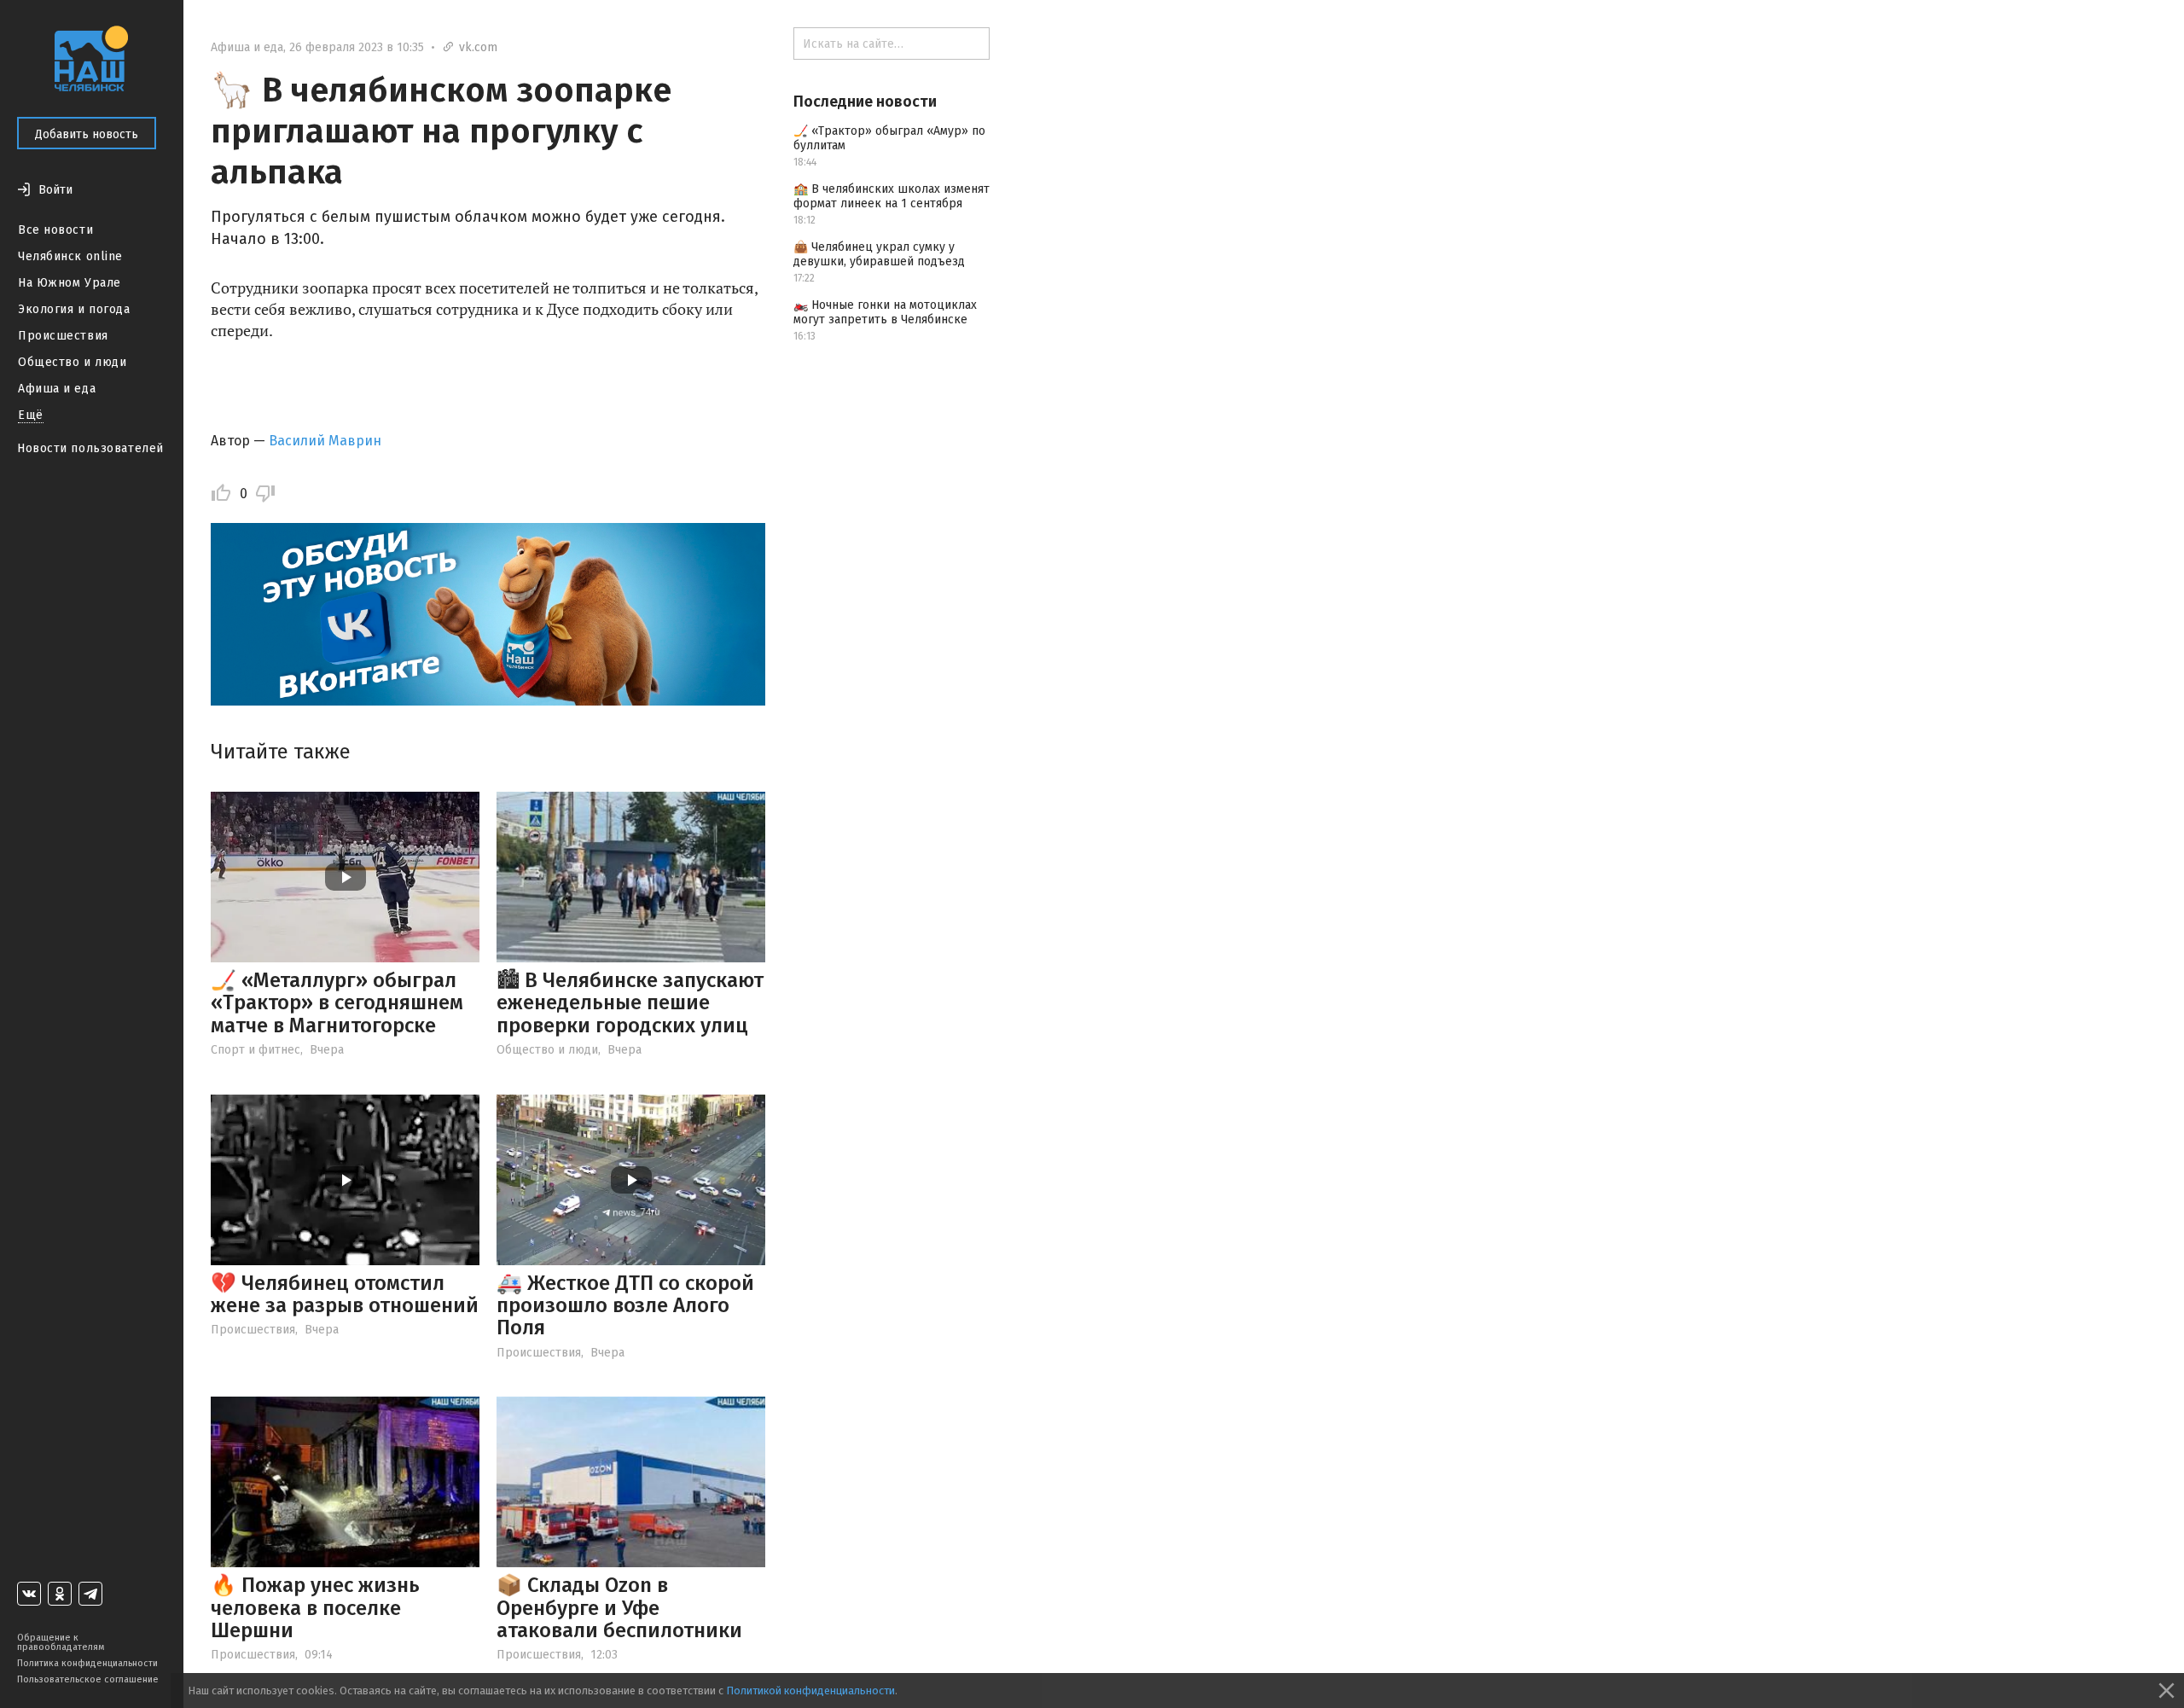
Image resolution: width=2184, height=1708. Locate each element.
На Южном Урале (70, 283)
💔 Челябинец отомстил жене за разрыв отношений (345, 1294)
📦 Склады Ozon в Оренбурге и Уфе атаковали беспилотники (619, 1608)
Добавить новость (87, 134)
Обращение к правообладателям (61, 1642)
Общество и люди (72, 362)
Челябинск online (70, 256)
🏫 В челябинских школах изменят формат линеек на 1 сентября (892, 196)
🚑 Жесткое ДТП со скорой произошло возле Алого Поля (625, 1306)
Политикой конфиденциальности (810, 1691)
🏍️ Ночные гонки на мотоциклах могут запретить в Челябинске (885, 312)
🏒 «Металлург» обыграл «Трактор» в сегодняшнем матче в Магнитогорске (337, 1003)
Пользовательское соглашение (88, 1679)
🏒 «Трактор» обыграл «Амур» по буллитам (889, 138)
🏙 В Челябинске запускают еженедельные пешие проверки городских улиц (630, 1003)
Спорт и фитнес (256, 1050)
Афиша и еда (57, 389)
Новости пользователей (90, 448)
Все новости (55, 230)
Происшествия (63, 336)
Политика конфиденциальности (87, 1663)
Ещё (31, 415)
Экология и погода (74, 309)
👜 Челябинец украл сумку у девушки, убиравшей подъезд (879, 254)
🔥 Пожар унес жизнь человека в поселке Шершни (315, 1608)
